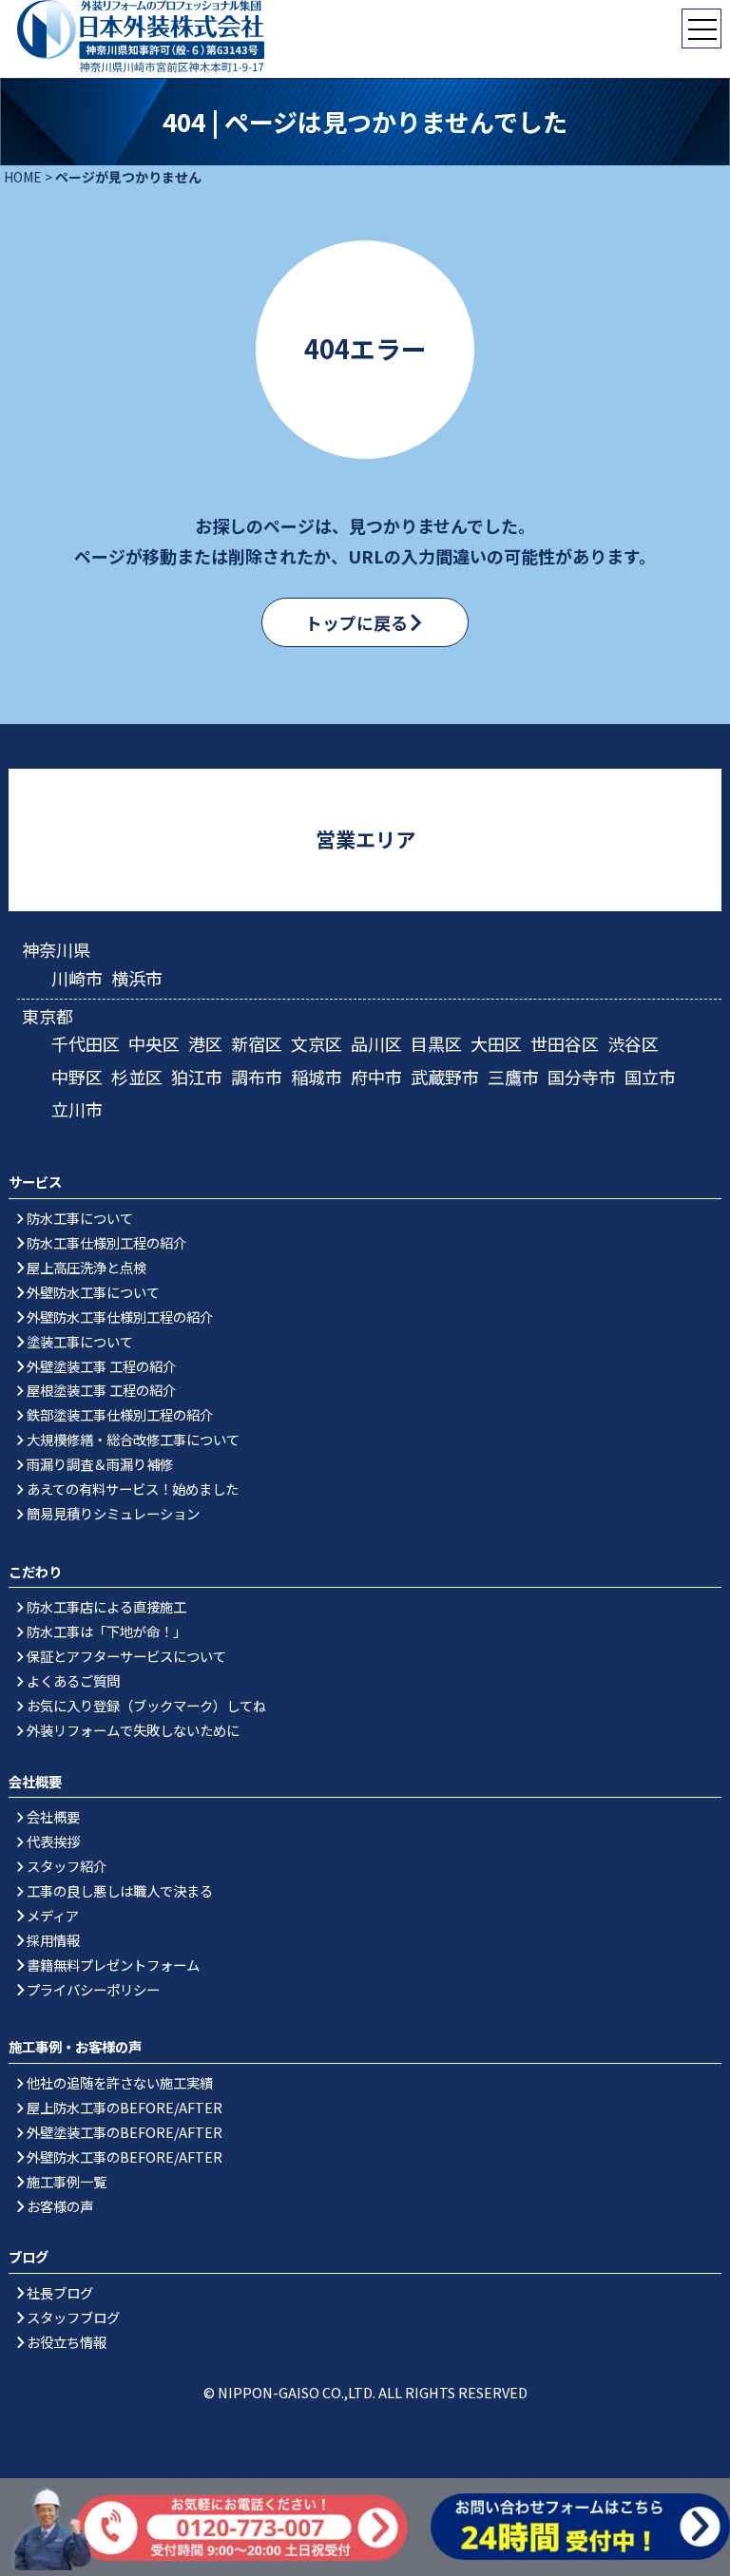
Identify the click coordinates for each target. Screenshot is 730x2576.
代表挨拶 (53, 1841)
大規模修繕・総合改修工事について (133, 1439)
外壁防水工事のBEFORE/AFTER (125, 2156)
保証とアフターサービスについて (126, 1656)
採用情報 (53, 1940)
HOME (23, 177)
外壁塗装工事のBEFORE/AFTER (125, 2132)
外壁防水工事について (93, 1292)
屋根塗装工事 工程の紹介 (101, 1390)
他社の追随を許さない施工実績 (120, 2082)
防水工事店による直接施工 (106, 1606)
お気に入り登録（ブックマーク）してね (146, 1705)
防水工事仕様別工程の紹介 (106, 1242)
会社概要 (53, 1816)
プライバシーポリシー (93, 1989)
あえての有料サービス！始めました (133, 1488)
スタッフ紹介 (67, 1866)
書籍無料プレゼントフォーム (113, 1965)
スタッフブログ (73, 2317)
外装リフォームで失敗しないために (133, 1730)
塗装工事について (80, 1341)
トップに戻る (356, 622)
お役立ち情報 (67, 2342)
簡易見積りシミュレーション (113, 1513)
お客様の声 (60, 2206)
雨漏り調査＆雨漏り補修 (100, 1464)
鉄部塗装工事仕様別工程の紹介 (120, 1414)
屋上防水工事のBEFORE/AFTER (125, 2107)
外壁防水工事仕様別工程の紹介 (120, 1317)
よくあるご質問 (73, 1680)
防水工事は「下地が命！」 (106, 1631)
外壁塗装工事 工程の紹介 (101, 1366)
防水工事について (80, 1218)
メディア (53, 1915)
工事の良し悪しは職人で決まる (120, 1890)
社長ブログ (60, 2292)
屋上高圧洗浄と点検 (86, 1267)
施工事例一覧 (67, 2181)
